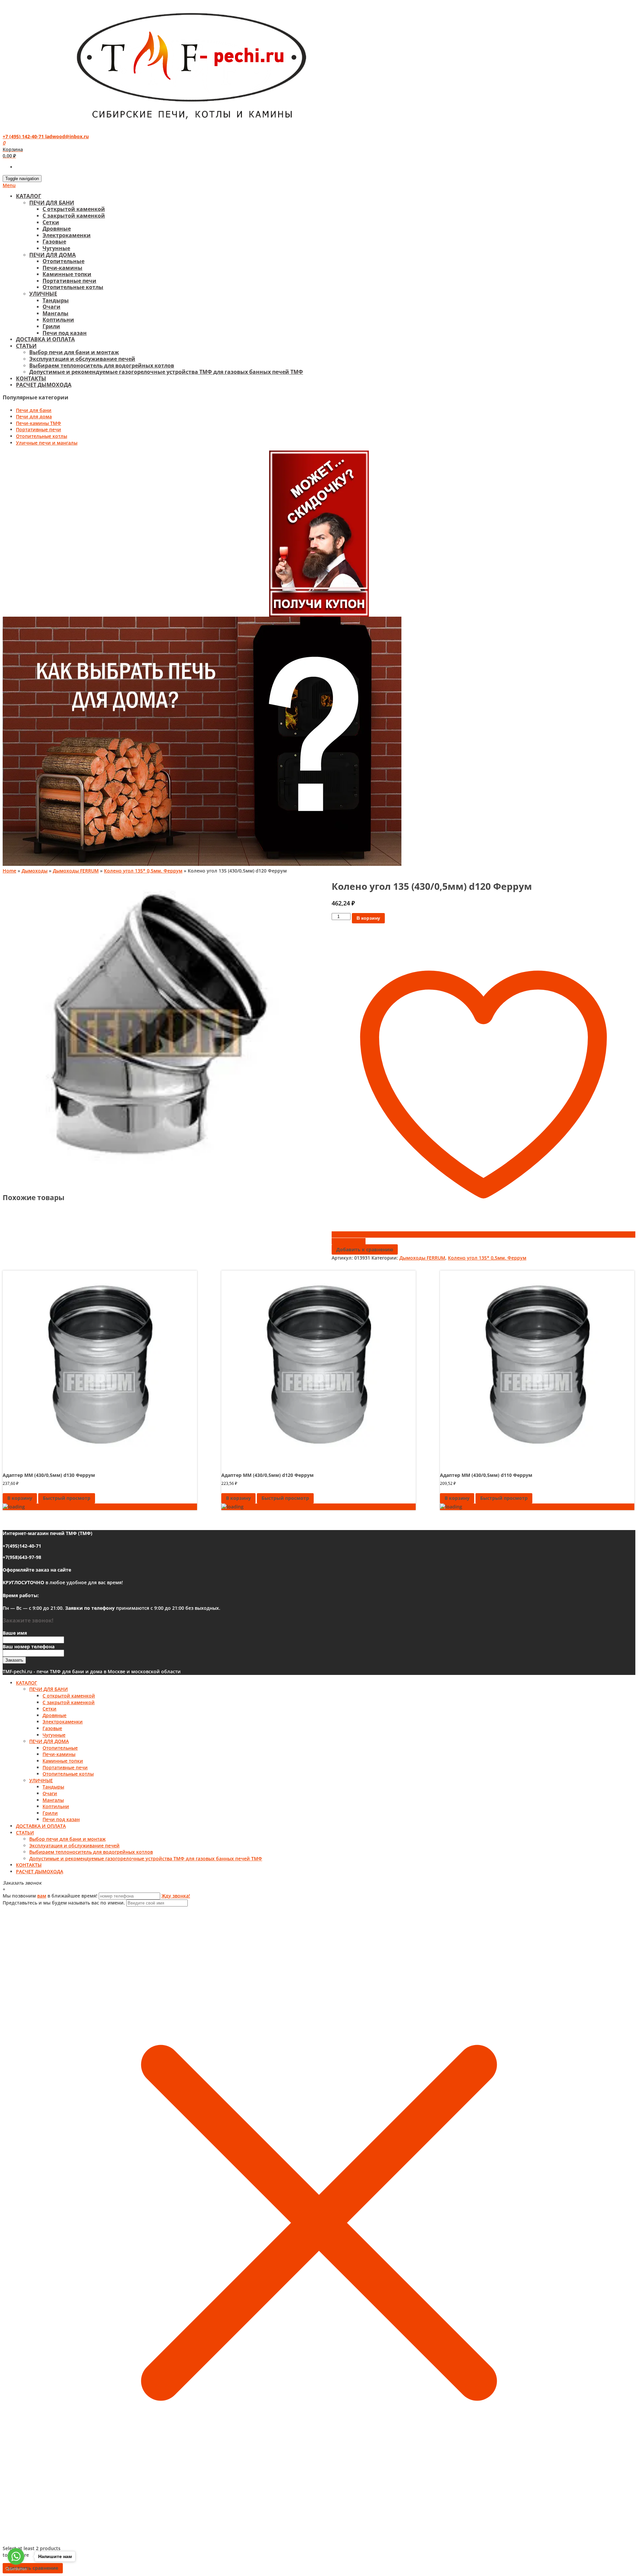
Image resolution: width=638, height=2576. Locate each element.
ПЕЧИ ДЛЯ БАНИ (52, 203)
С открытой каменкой (74, 209)
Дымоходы (35, 871)
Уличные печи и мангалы (47, 443)
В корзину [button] (20, 1498)
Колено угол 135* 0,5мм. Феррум (143, 871)
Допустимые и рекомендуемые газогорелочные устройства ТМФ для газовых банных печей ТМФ (166, 372)
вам (42, 1896)
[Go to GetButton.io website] (16, 2569)
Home (9, 871)
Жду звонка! (176, 1896)
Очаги (52, 307)
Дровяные (57, 229)
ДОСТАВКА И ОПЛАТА (45, 339)
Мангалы (55, 313)
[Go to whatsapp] (16, 2556)
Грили (51, 326)
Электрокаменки (67, 235)
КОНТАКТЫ (31, 378)
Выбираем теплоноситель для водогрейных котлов (102, 365)
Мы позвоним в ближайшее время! (51, 1896)
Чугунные (56, 248)
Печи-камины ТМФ (39, 423)
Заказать (14, 1660)
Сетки (51, 222)
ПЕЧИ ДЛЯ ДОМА (53, 255)
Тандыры (56, 300)
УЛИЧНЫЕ (43, 294)
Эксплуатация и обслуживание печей (82, 359)
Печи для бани (34, 410)
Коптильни (58, 320)
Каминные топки (67, 274)
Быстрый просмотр (67, 1498)
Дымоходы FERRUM (76, 871)
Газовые (54, 242)
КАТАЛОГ (29, 196)
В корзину (368, 918)
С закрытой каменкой (74, 216)
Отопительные (63, 261)
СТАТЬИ (26, 346)
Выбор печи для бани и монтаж (74, 352)
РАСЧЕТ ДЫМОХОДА (44, 385)
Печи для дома (34, 416)
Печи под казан (65, 333)
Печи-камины (62, 268)
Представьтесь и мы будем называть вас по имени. (64, 1903)
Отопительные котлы (73, 287)
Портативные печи (69, 281)
